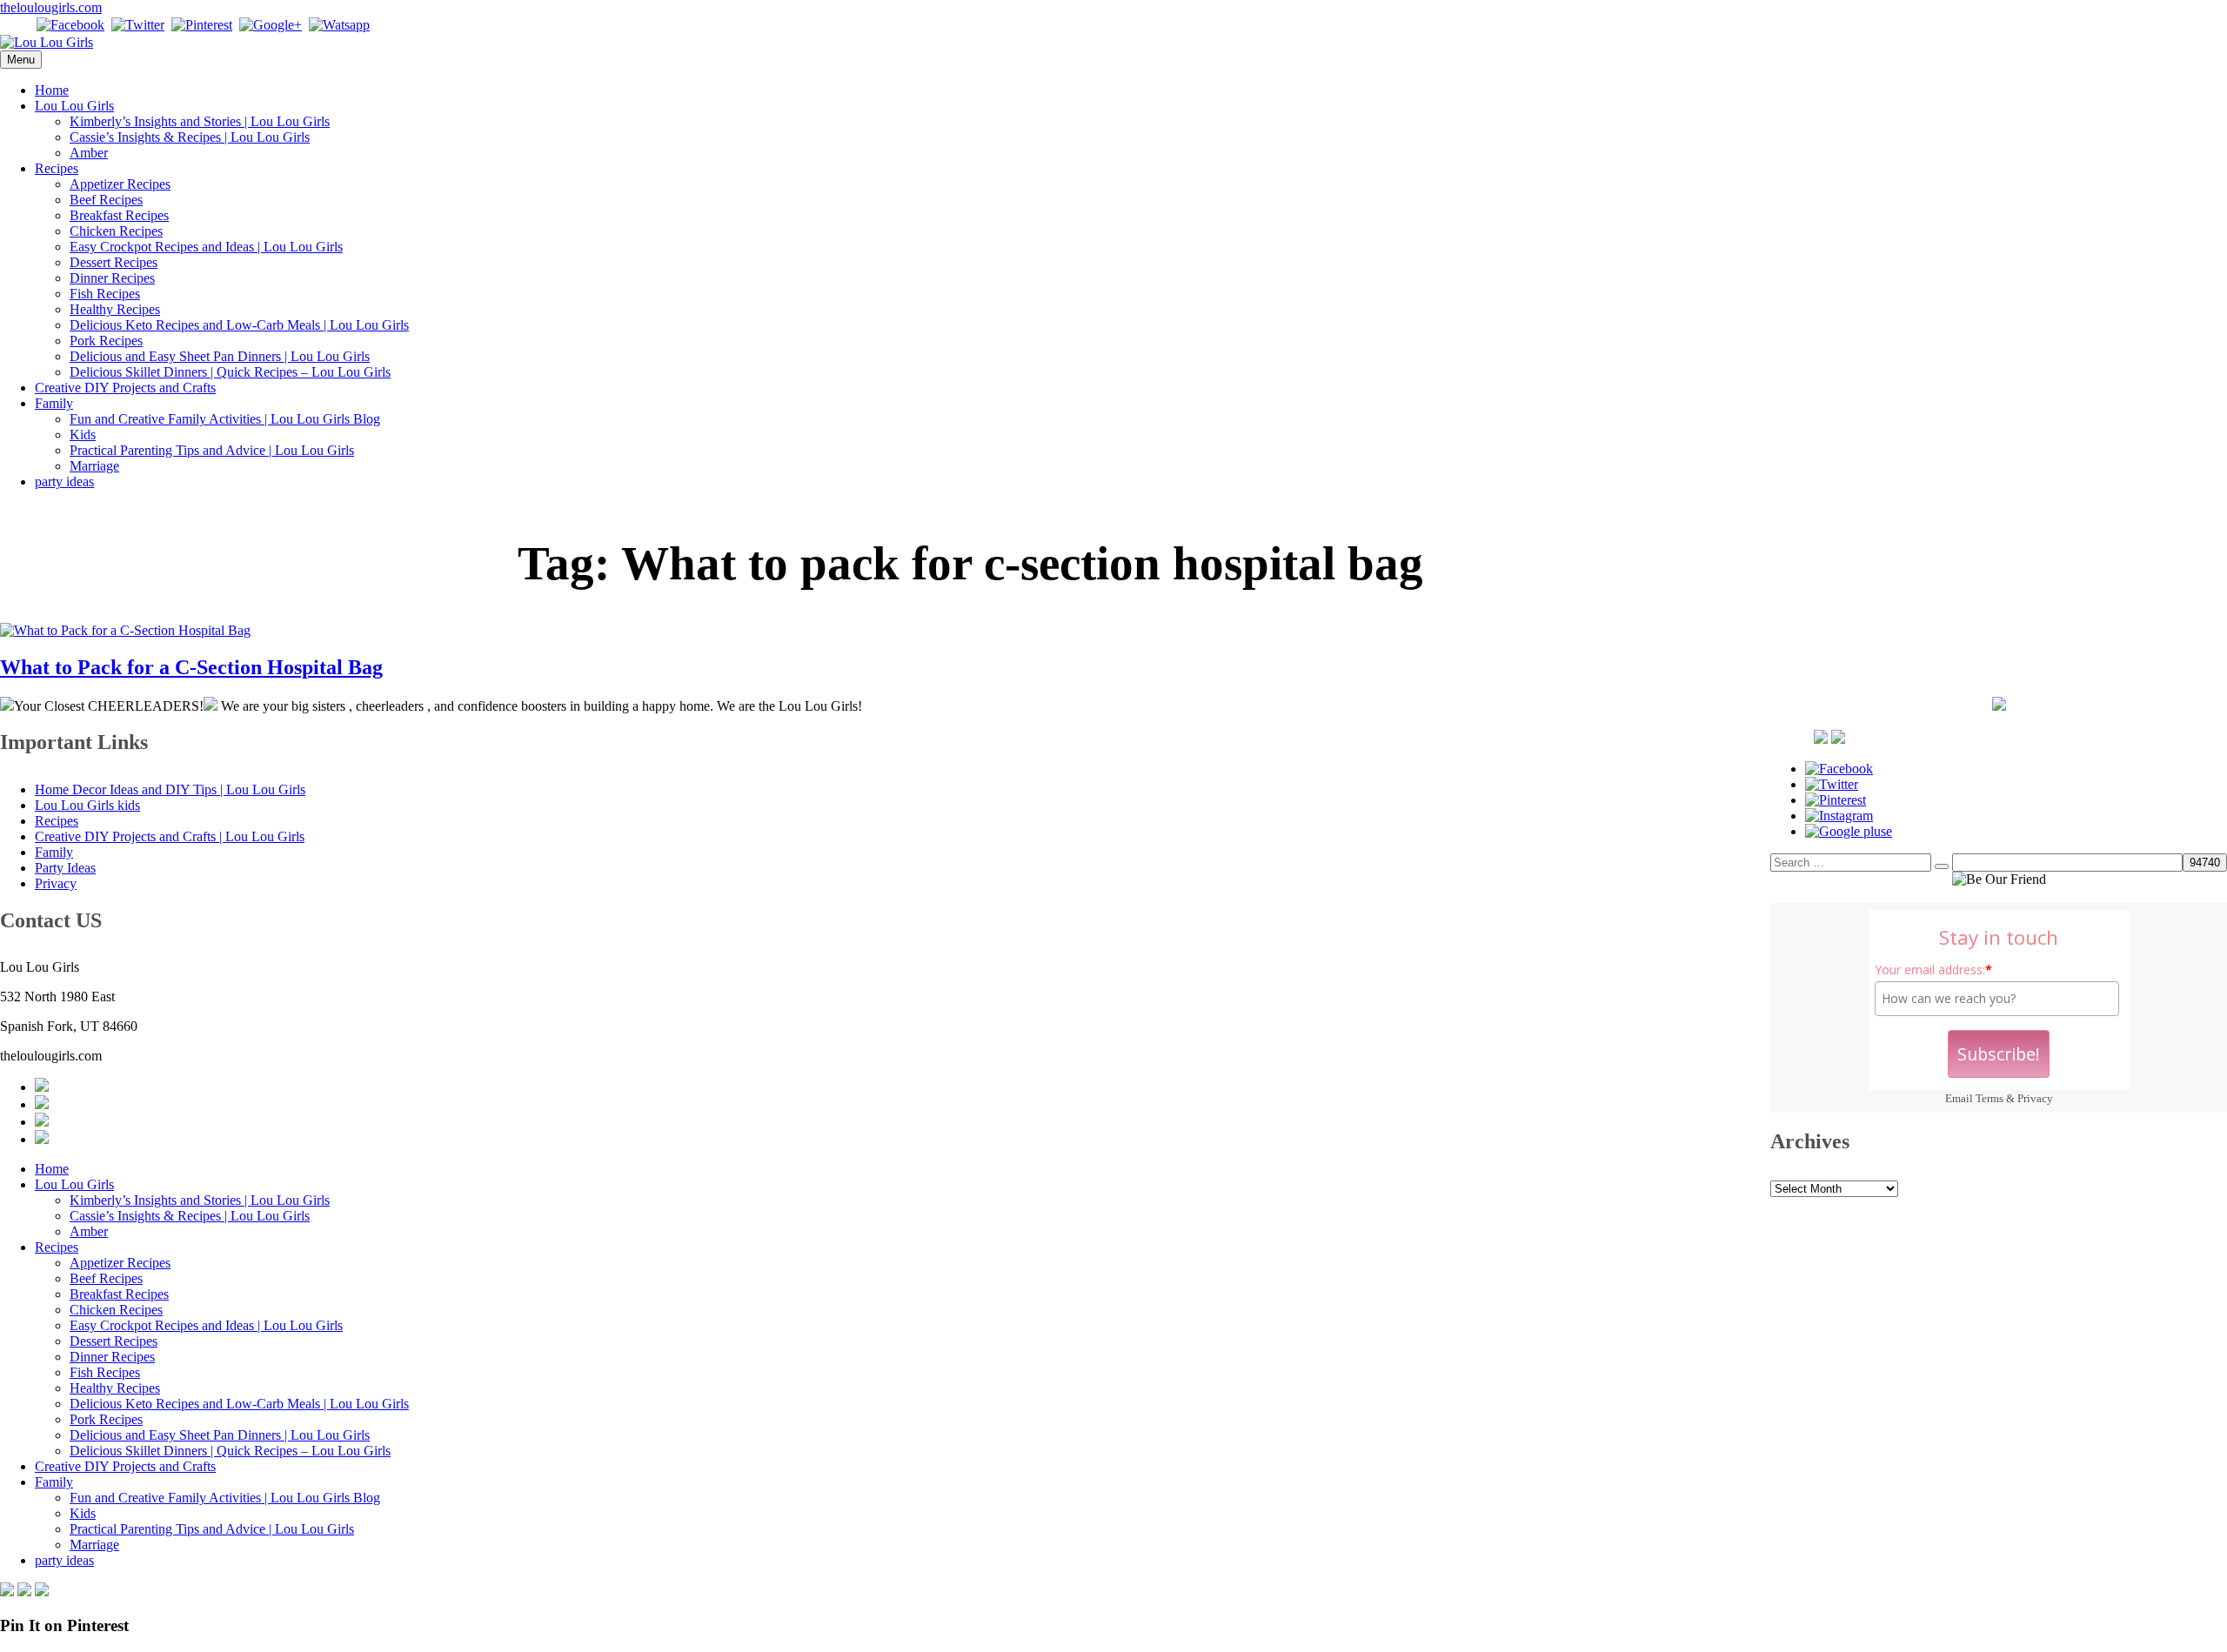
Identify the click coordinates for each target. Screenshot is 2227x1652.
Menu (21, 60)
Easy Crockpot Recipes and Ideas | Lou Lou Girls (206, 247)
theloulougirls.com (51, 7)
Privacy (2035, 1098)
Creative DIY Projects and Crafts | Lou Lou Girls (170, 836)
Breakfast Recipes (119, 215)
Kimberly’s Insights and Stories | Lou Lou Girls (200, 121)
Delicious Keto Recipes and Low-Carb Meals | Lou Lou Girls (239, 325)
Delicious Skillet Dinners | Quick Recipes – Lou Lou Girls (230, 372)
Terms (1990, 1098)
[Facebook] (70, 25)
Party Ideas (65, 868)
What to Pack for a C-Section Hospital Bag (191, 667)
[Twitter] (138, 25)
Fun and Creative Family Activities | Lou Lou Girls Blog (225, 419)
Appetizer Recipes (120, 184)
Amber (89, 153)
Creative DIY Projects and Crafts (125, 388)
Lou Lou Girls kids (87, 805)
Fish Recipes (105, 294)
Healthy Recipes (115, 309)
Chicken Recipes (116, 231)
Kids (83, 435)
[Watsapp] (339, 25)
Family (54, 403)
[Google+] (271, 25)
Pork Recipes (106, 341)
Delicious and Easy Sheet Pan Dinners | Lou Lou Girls (220, 356)
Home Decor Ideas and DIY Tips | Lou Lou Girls (170, 789)
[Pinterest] (202, 25)
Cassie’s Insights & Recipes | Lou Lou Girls (190, 137)
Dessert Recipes (114, 262)
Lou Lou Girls (74, 106)
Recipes (57, 168)
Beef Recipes (106, 200)
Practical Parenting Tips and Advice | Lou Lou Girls (212, 450)
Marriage (94, 466)
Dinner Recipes (112, 278)
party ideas (64, 482)
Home (52, 90)
